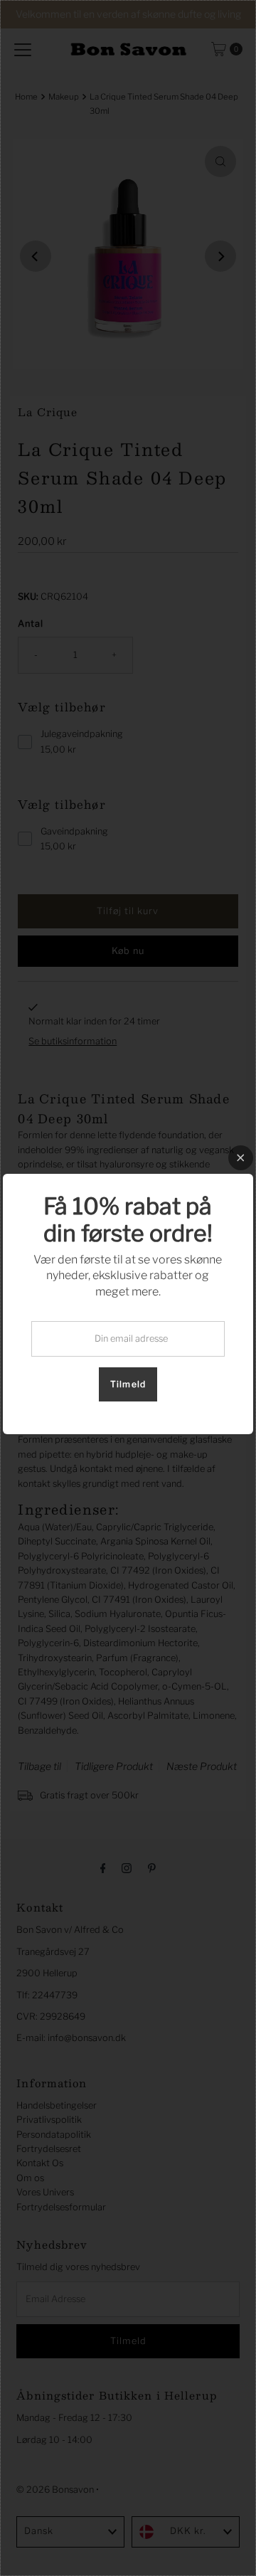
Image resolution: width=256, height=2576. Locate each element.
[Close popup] (241, 1158)
